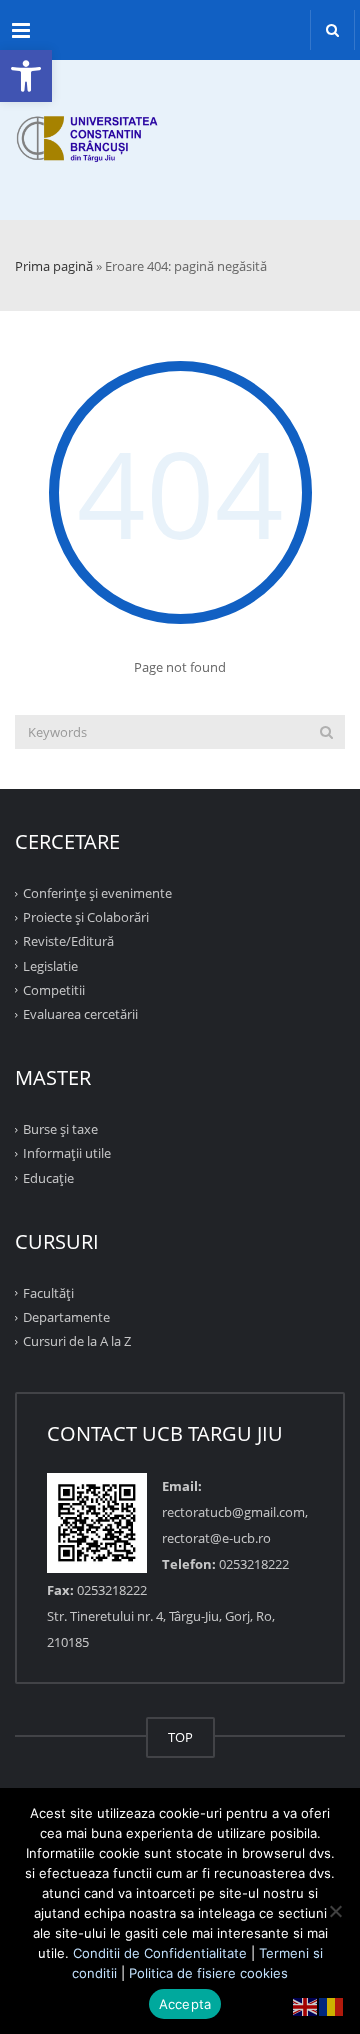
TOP (180, 1737)
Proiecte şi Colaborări (86, 917)
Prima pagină (54, 266)
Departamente (66, 1317)
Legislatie (50, 965)
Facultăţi (48, 1293)
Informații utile (67, 1153)
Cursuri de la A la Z (77, 1341)
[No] (335, 1911)
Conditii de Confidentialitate (160, 1953)
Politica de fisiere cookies (208, 1973)
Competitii (54, 990)
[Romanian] (332, 2005)
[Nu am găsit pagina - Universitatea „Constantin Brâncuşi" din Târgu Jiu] (180, 120)
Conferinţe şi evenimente (97, 893)
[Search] (326, 732)
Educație (48, 1177)
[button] (26, 76)
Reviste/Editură (68, 941)
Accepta (185, 2004)
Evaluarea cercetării (80, 1014)
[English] (306, 2005)
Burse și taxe (60, 1129)
